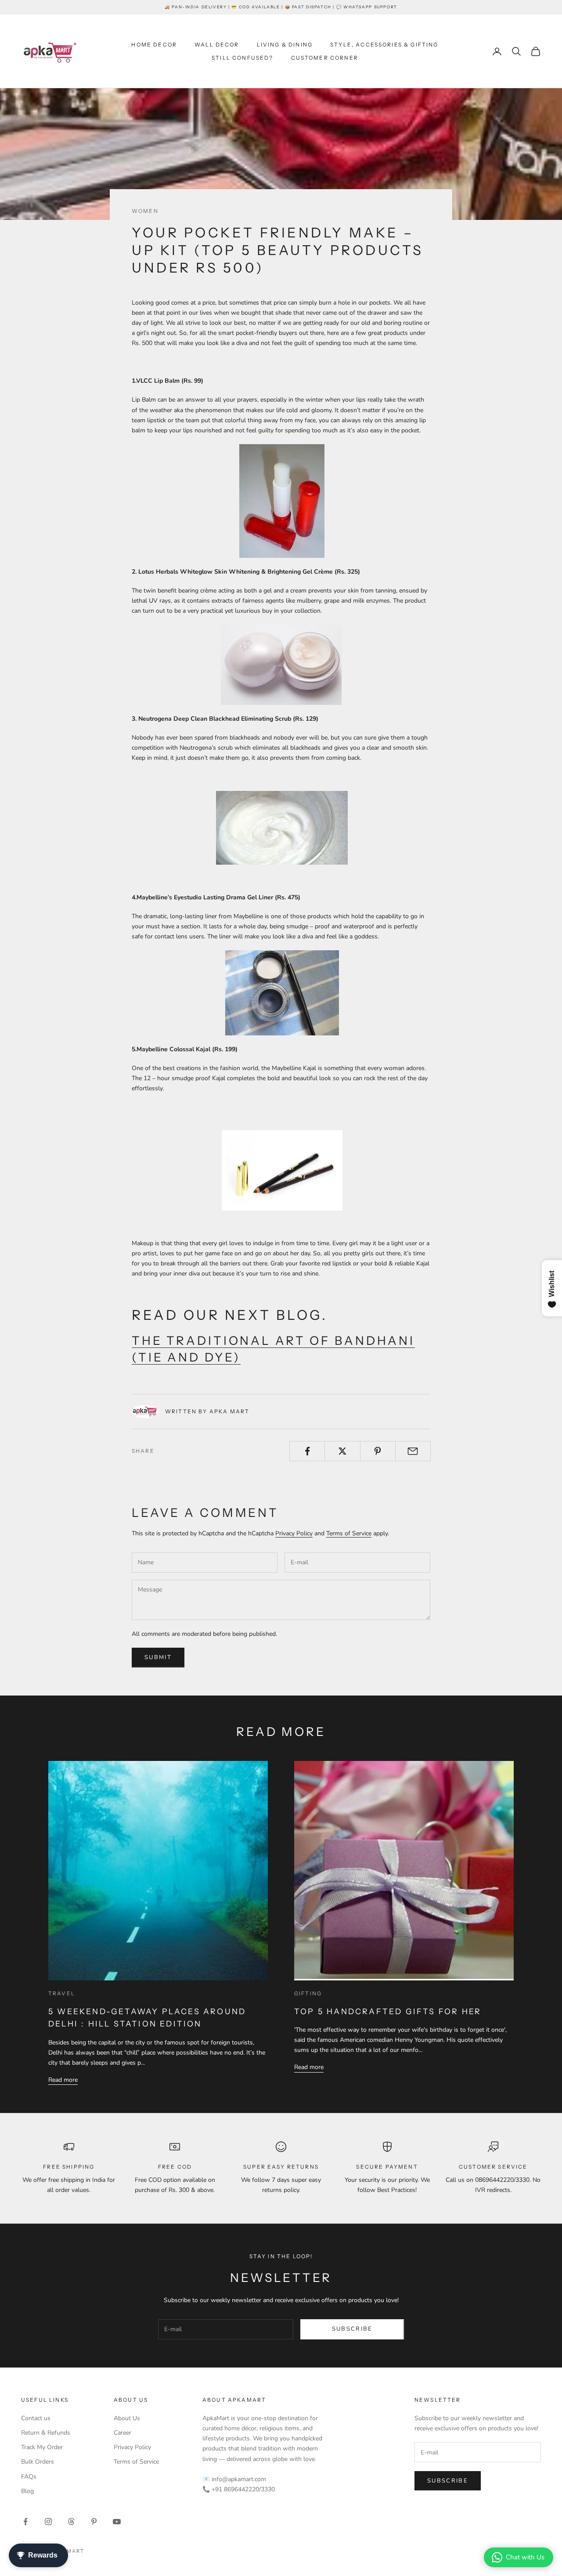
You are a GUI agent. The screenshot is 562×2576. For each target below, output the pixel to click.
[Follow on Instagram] (48, 2522)
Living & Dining (285, 45)
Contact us (36, 2418)
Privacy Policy (294, 1533)
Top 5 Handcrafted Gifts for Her (388, 2011)
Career (122, 2433)
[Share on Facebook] (307, 1451)
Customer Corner (325, 58)
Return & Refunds (46, 2433)
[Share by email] (413, 1451)
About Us (127, 2418)
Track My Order (42, 2447)
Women (145, 211)
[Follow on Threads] (71, 2522)
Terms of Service (349, 1533)
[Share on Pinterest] (378, 1451)
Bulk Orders (38, 2462)
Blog (27, 2491)
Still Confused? (242, 58)
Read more (63, 2080)
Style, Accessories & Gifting (384, 45)
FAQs (29, 2477)
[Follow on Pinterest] (94, 2522)
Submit (158, 1657)
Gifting (308, 1993)
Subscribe (352, 2329)
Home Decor (154, 45)
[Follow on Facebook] (25, 2522)
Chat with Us (525, 2557)
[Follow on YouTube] (117, 2522)
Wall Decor (217, 45)
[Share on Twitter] (342, 1451)
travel (62, 1993)
